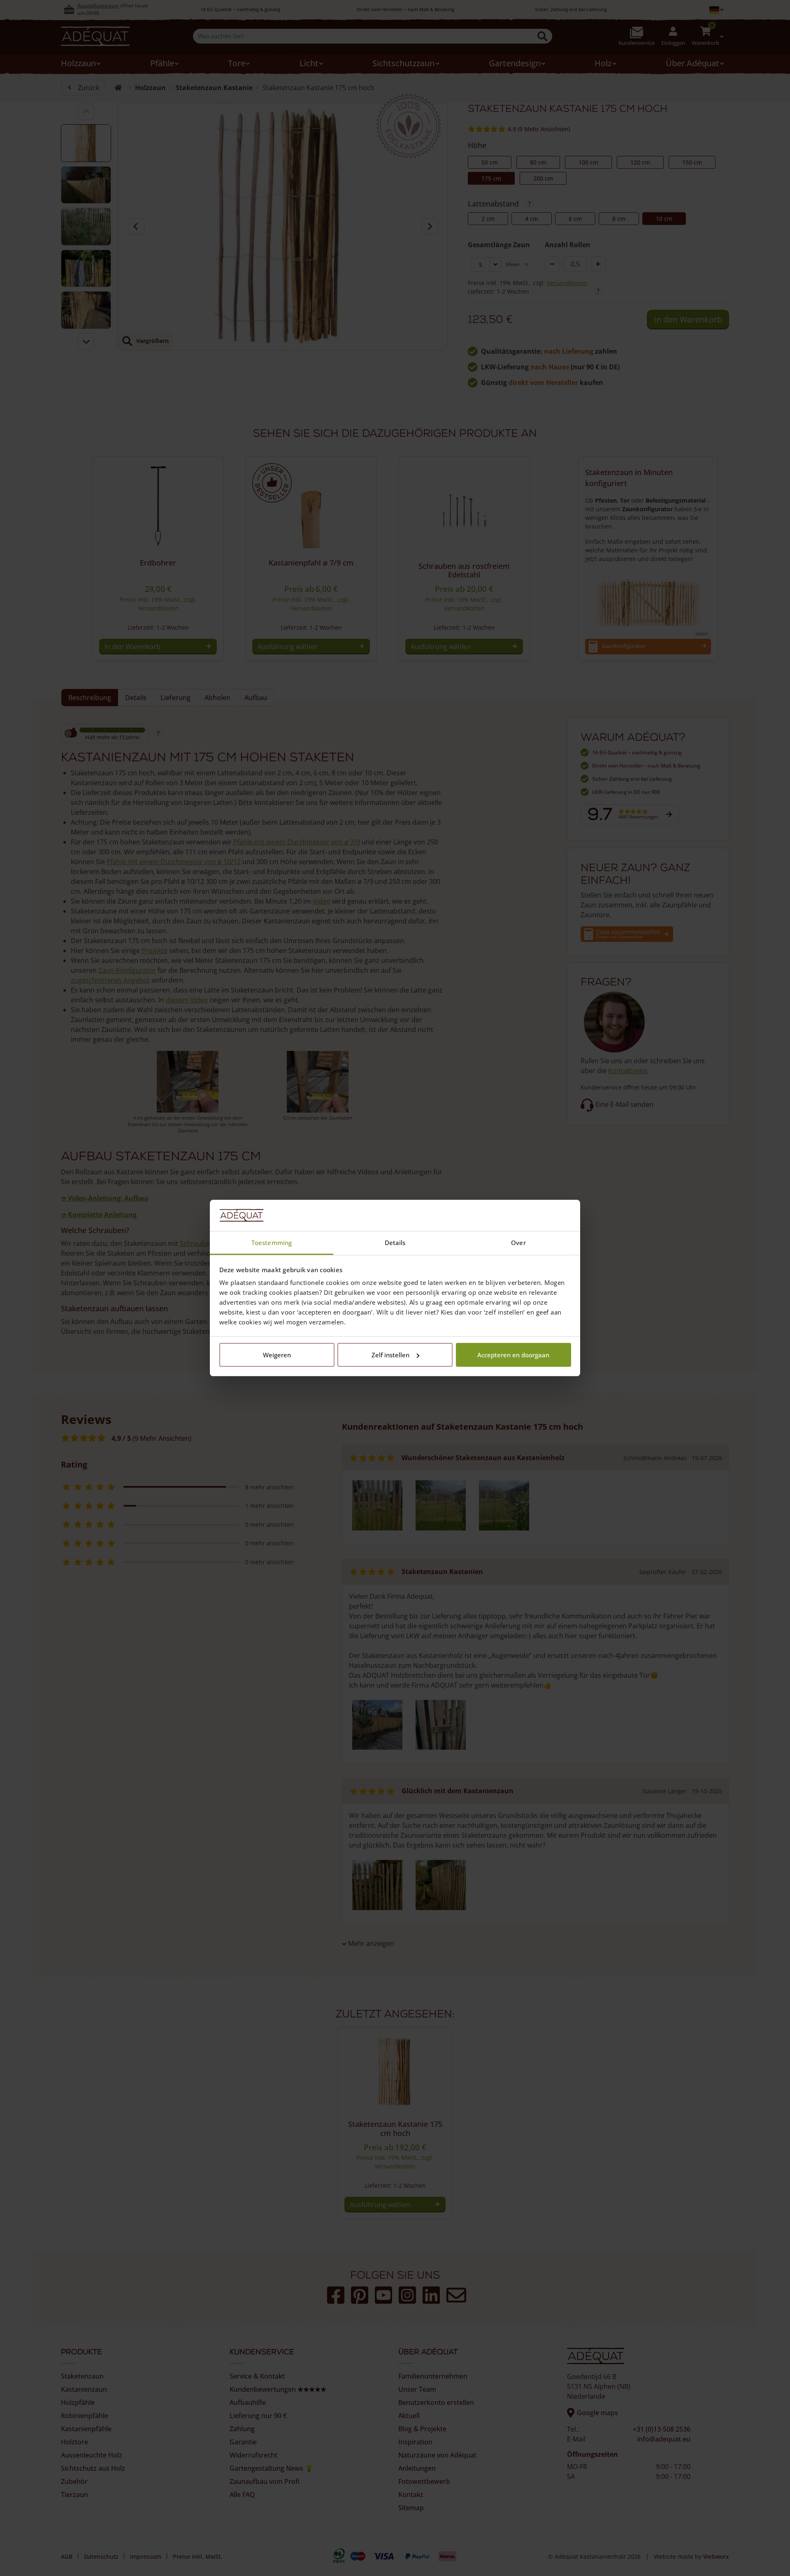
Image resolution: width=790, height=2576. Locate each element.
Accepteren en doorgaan (513, 1355)
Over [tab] (518, 1243)
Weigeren (277, 1355)
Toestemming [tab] (272, 1243)
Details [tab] (395, 1243)
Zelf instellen (390, 1355)
